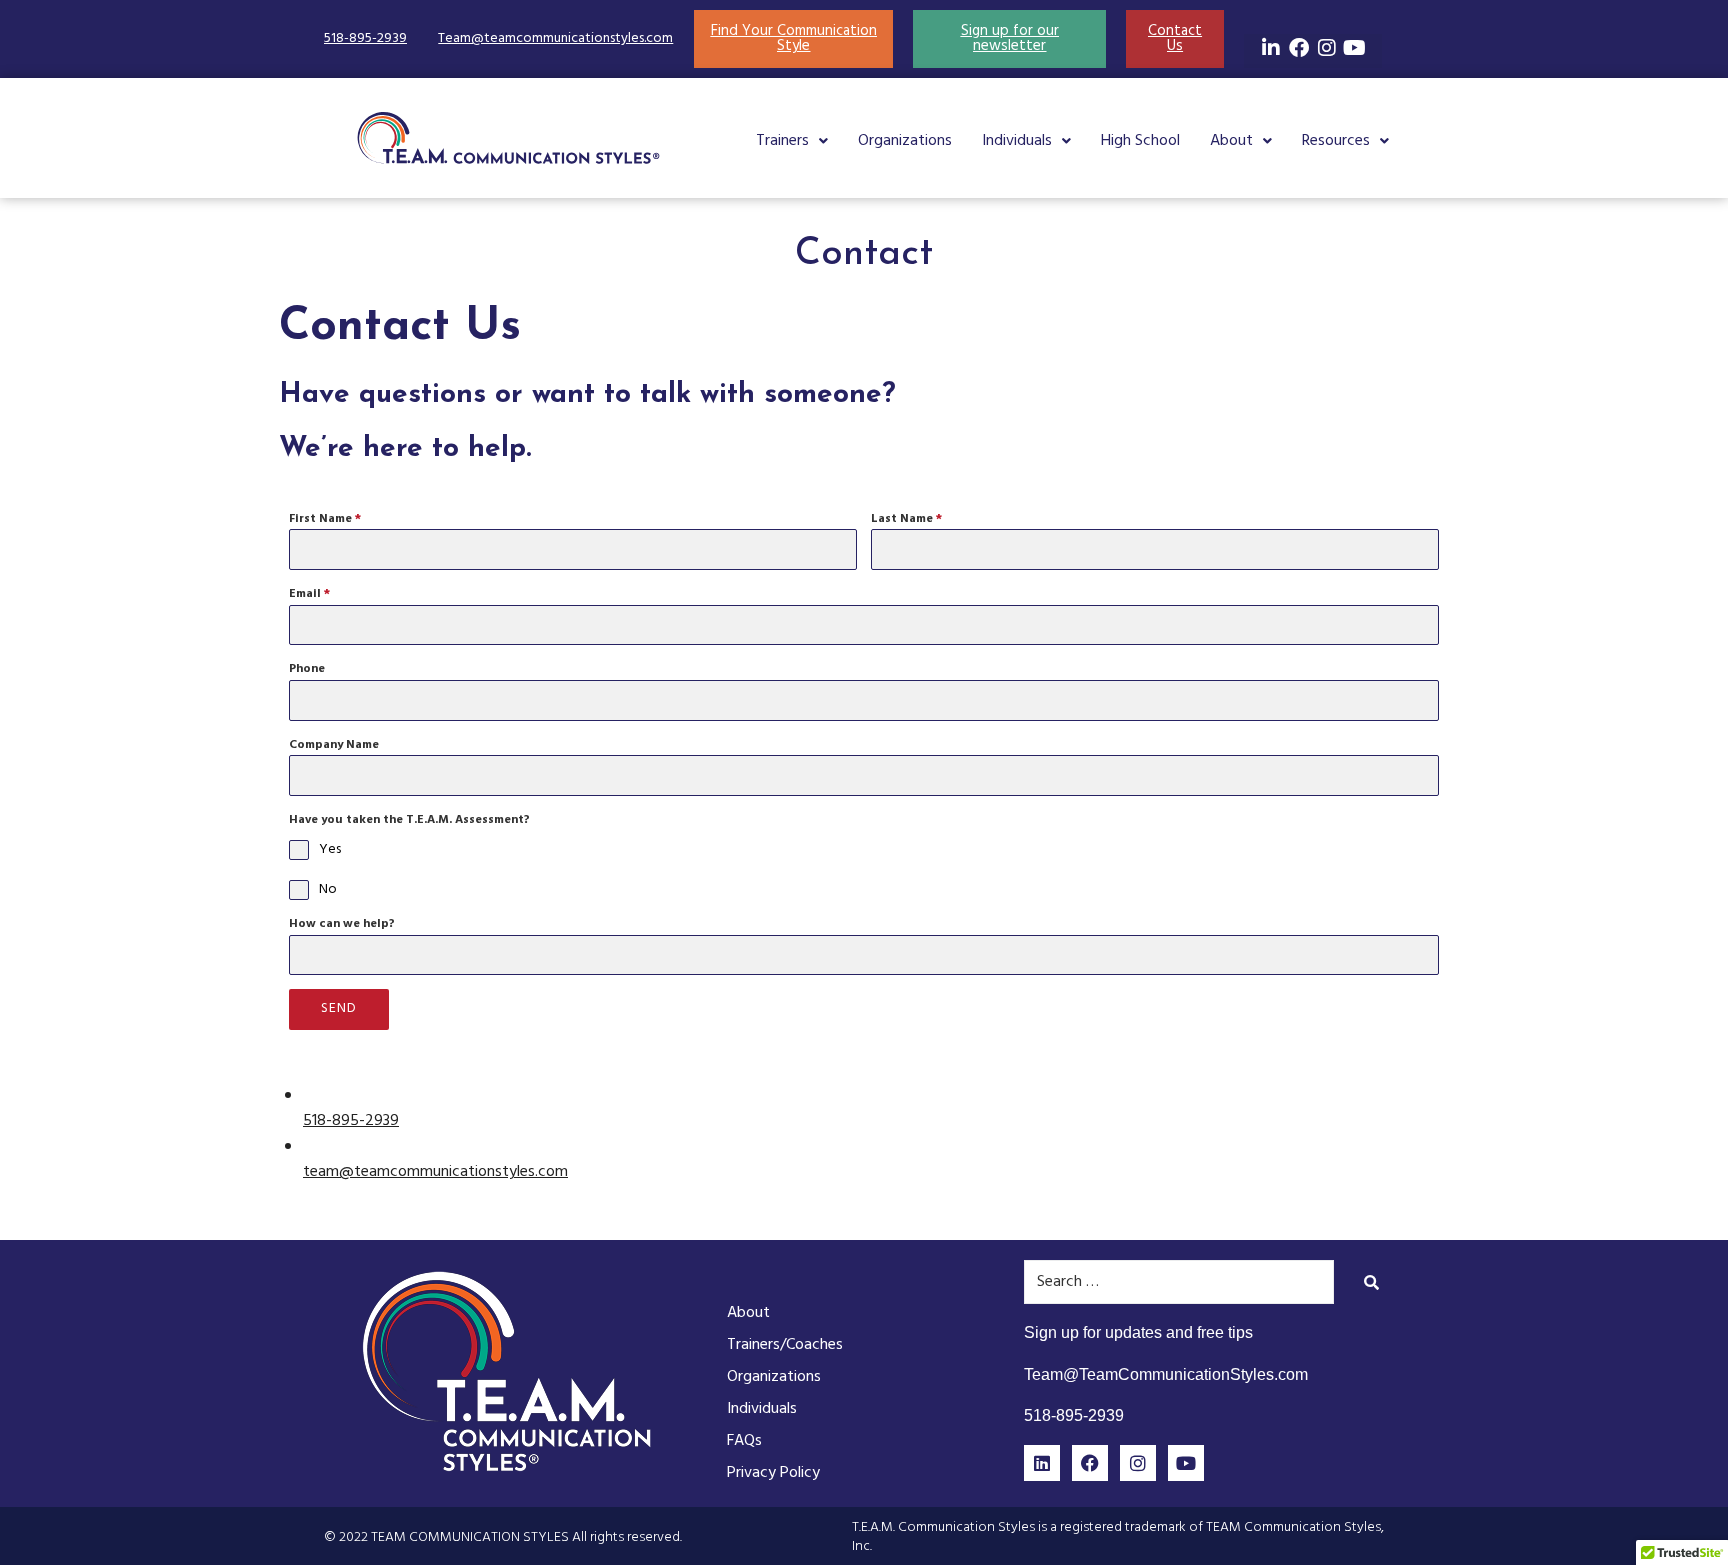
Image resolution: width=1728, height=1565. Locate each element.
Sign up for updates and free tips (1138, 1332)
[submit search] (1372, 1282)
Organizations (905, 141)
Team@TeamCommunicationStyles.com (1166, 1374)
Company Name (334, 745)
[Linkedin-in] (1271, 48)
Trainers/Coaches (785, 1345)
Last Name (906, 519)
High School (1140, 141)
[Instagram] (1327, 48)
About (1231, 141)
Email (309, 594)
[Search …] (1179, 1282)
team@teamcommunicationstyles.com (435, 1172)
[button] (792, 141)
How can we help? (342, 924)
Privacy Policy (773, 1473)
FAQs (744, 1441)
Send (339, 1008)
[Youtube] (1355, 48)
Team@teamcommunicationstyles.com (555, 38)
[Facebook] (1299, 48)
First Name (325, 519)
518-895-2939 (365, 38)
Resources (1336, 141)
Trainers (782, 141)
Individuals (1017, 141)
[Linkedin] (1042, 1463)
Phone (307, 669)
